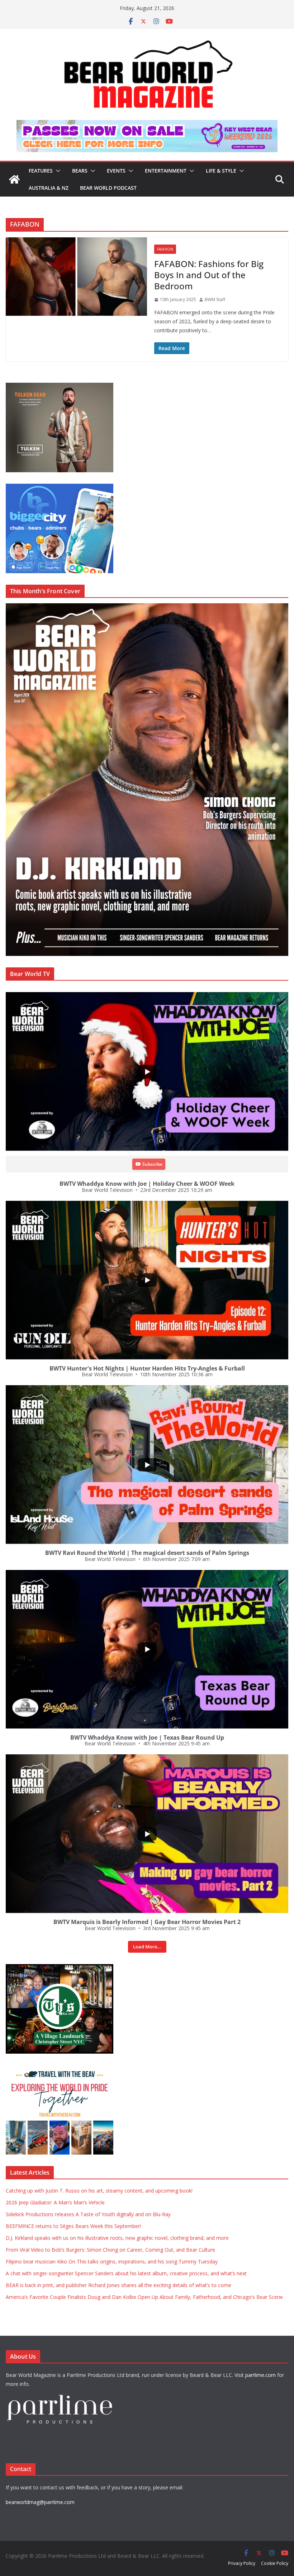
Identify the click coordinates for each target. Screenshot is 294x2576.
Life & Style (221, 171)
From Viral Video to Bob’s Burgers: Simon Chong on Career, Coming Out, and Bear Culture (110, 2250)
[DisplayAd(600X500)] (60, 386)
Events (116, 171)
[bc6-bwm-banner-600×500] (60, 487)
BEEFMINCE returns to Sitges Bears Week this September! (73, 2226)
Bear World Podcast (108, 188)
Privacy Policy (242, 2563)
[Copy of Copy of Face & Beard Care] (60, 1968)
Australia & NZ (49, 188)
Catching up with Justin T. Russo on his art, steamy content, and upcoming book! (99, 2191)
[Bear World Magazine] (14, 179)
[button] (57, 171)
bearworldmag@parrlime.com (40, 2502)
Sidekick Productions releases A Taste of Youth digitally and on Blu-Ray (88, 2214)
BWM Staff (215, 299)
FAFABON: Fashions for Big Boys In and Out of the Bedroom (209, 275)
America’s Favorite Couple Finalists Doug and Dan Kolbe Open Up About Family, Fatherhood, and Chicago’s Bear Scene (144, 2297)
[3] (60, 2069)
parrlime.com (260, 2375)
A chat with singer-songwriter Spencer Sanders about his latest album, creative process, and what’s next (126, 2273)
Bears (80, 171)
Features (41, 171)
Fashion (165, 249)
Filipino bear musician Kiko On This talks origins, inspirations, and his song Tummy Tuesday (112, 2261)
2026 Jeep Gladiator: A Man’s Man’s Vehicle (55, 2202)
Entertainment (166, 171)
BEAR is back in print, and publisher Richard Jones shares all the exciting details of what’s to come (118, 2285)
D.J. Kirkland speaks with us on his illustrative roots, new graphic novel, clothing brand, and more (117, 2238)
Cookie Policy (275, 2563)
